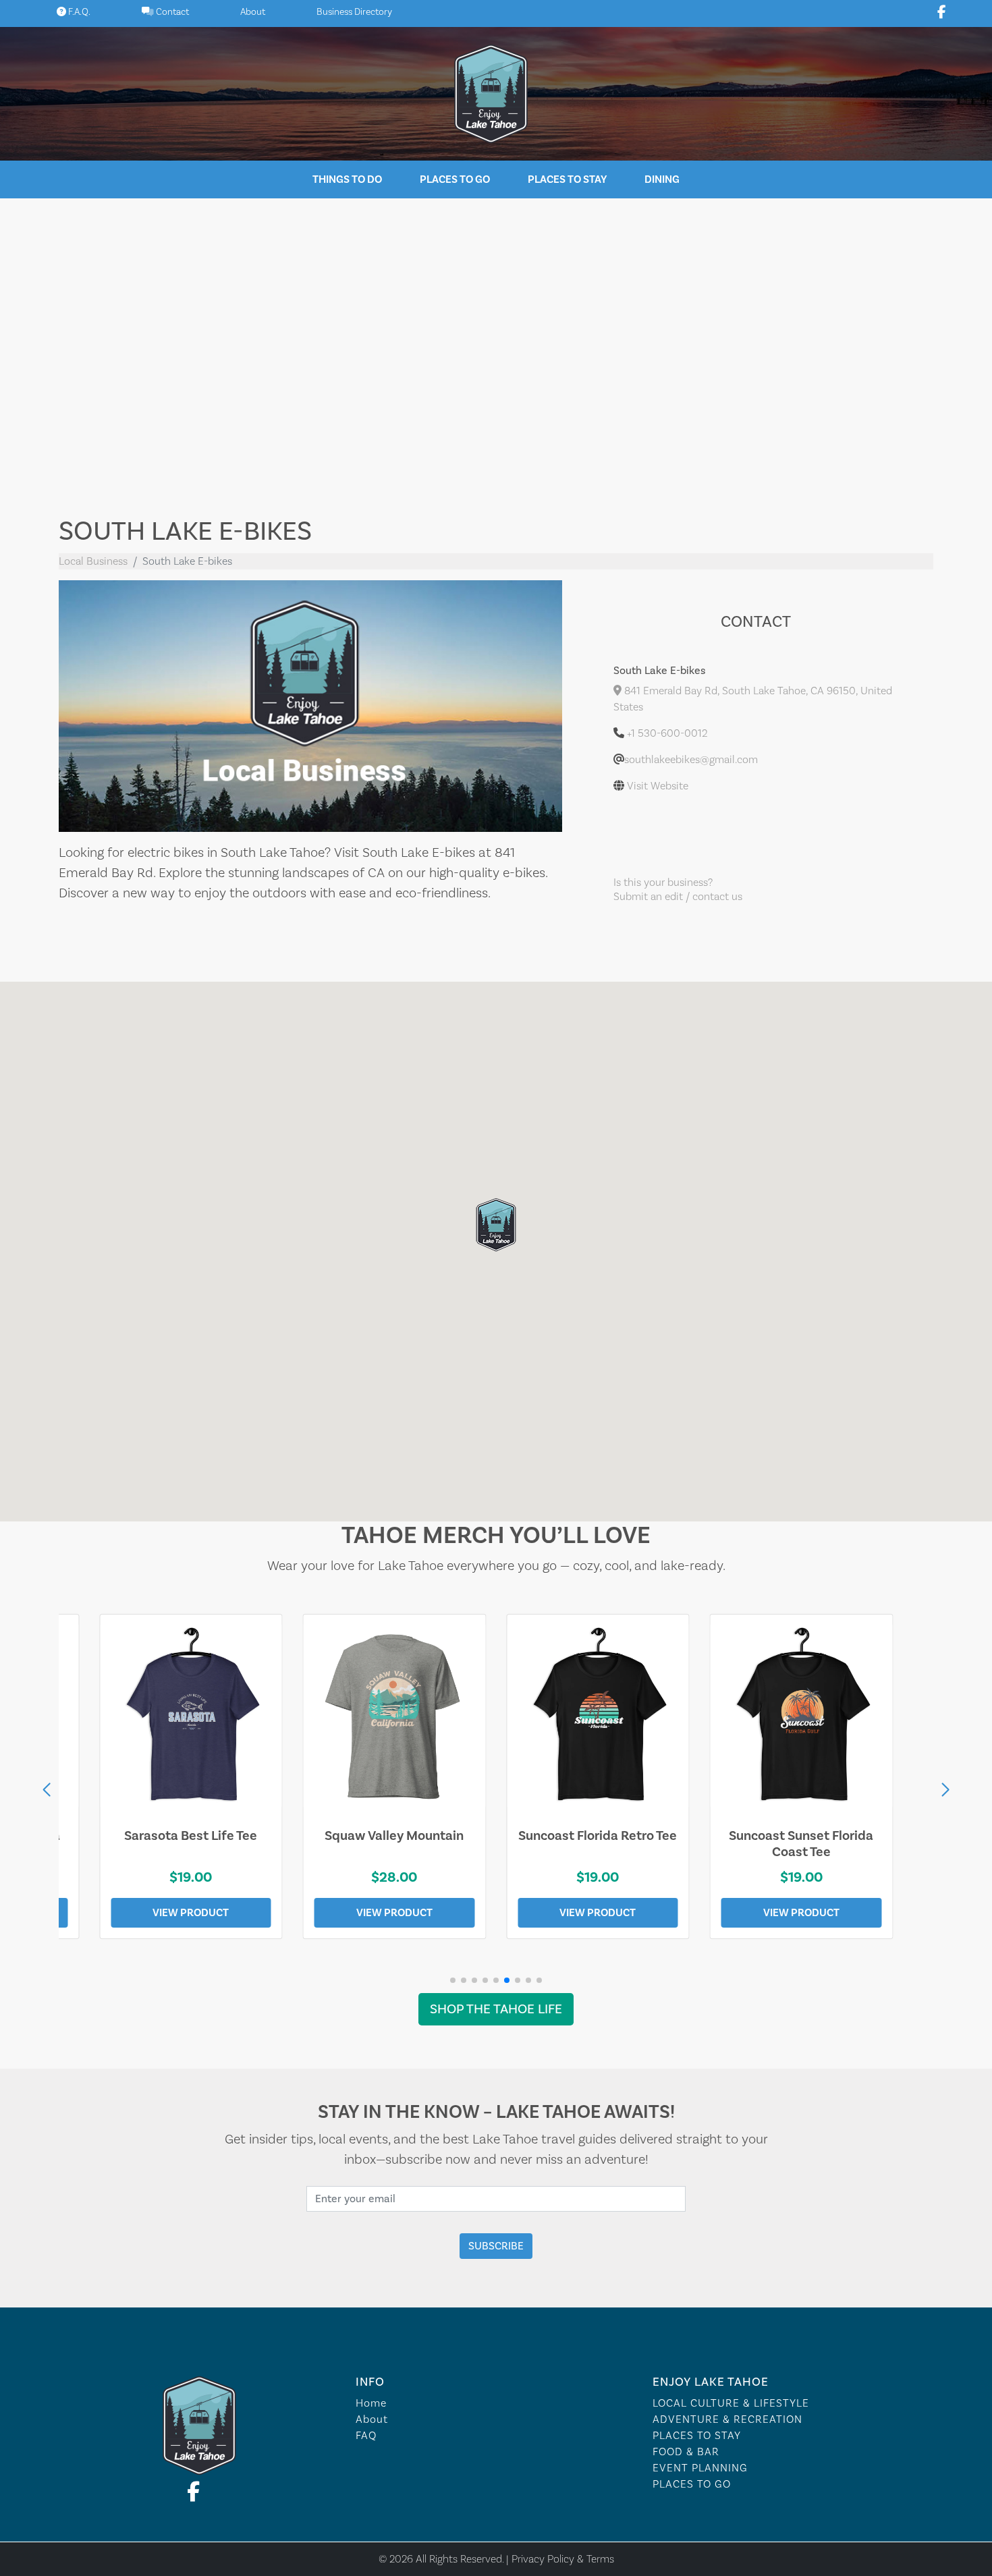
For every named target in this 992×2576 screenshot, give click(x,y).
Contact (171, 12)
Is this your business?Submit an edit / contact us (678, 890)
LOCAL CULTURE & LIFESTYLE (731, 2403)
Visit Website (658, 786)
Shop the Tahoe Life (496, 2009)
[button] (945, 1790)
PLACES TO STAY (697, 2436)
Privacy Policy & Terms (563, 2559)
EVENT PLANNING (700, 2468)
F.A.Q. (78, 12)
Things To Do (347, 179)
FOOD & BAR (686, 2452)
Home (371, 2403)
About (253, 12)
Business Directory (354, 12)
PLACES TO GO (692, 2484)
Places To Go (455, 179)
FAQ (366, 2436)
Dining (662, 179)
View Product (191, 1913)
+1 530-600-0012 (667, 733)
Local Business (93, 561)
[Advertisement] (496, 347)
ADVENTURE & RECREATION (727, 2419)
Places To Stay (567, 179)
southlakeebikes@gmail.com (691, 760)
